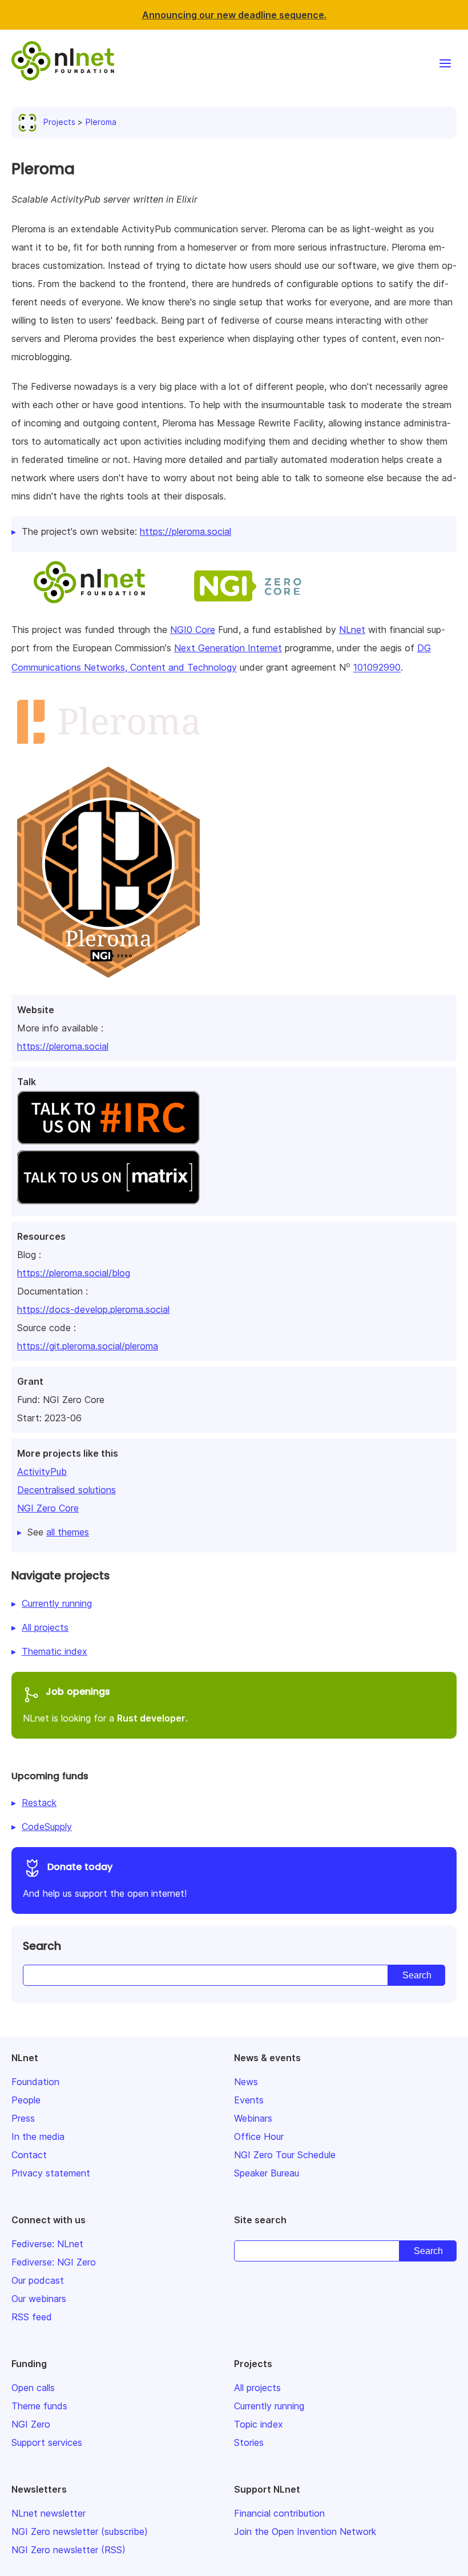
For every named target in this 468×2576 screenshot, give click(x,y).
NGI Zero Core (48, 1508)
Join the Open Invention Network (305, 2531)
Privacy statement (51, 2173)
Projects (59, 122)
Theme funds (39, 2406)
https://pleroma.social (63, 1046)
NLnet (352, 630)
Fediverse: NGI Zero (54, 2262)
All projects (45, 1627)
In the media (38, 2136)
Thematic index (55, 1651)
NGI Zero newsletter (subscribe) (80, 2531)
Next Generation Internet (228, 648)
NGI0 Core (193, 630)
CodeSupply (47, 1827)
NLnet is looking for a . (105, 1704)
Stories (249, 2442)
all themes (68, 1532)
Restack (39, 1803)
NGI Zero (31, 2424)
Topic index (259, 2424)
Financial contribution (279, 2513)
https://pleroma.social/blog (74, 1273)
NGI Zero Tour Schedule (285, 2155)
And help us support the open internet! (105, 1880)
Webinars (253, 2118)
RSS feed (32, 2317)
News (246, 2082)
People (26, 2100)
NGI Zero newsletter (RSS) (68, 2550)
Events (249, 2100)
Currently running (57, 1603)
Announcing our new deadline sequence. (234, 15)
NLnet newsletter (49, 2513)
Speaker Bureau (267, 2173)
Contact (29, 2155)
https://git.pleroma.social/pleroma (88, 1346)
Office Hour (259, 2136)
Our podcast (38, 2280)
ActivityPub (42, 1472)
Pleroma (101, 122)
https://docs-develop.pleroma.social (93, 1309)
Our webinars (39, 2299)
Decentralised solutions (66, 1490)
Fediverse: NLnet (47, 2244)
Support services (47, 2442)
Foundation (35, 2082)
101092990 (377, 668)
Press (23, 2118)
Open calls (33, 2388)
